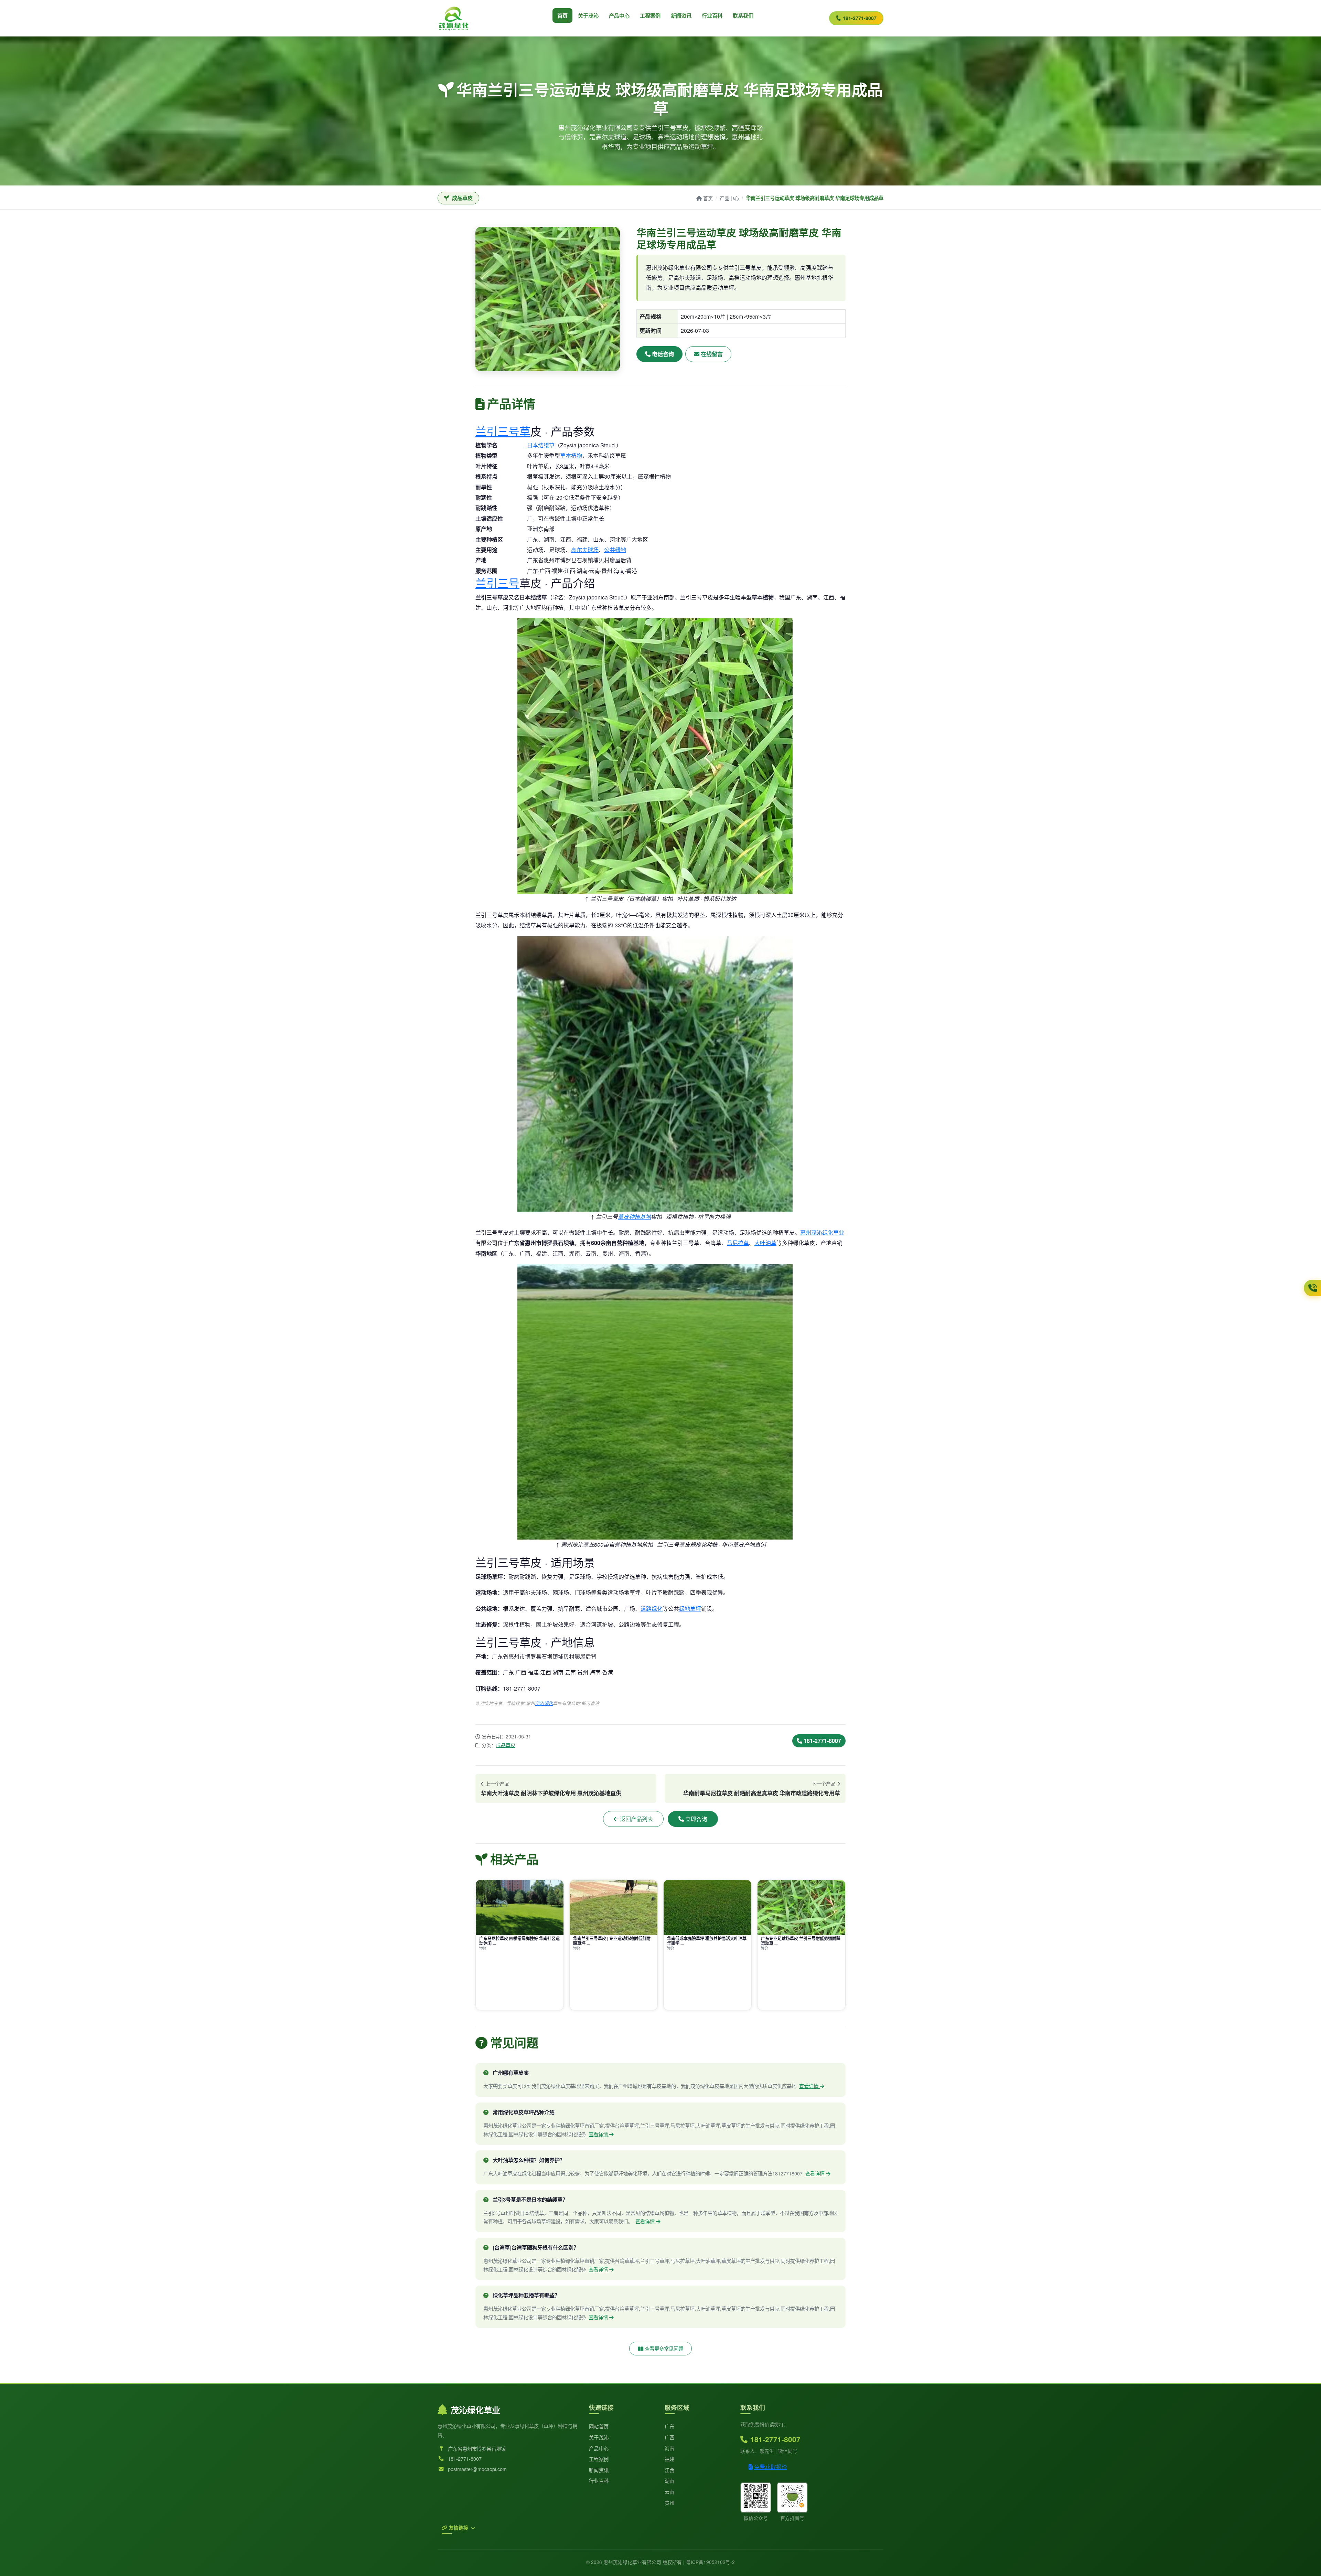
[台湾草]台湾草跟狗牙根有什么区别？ (536, 2247)
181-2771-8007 (860, 18)
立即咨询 (696, 1819)
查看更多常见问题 (664, 2348)
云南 (670, 2492)
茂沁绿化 (544, 1703)
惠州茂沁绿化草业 (822, 1232)
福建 (670, 2459)
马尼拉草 (738, 1243)
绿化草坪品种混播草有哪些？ (526, 2295)
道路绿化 (652, 1609)
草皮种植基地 (634, 1217)
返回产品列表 (636, 1819)
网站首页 (599, 2426)
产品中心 (619, 15)
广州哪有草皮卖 (511, 2073)
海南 (670, 2448)
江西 (670, 2470)
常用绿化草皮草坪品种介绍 (524, 2112)
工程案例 (650, 15)
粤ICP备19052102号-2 (710, 2562)
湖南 (670, 2481)
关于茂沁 (588, 15)
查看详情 (809, 2086)
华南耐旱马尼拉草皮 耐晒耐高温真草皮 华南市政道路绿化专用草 (762, 1793)
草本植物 (571, 455)
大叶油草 (765, 1243)
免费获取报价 (771, 2467)
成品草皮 (506, 1745)
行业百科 (712, 15)
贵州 (670, 2503)
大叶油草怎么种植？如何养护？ (529, 2160)
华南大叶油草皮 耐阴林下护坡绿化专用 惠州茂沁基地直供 (551, 1793)
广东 (670, 2426)
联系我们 (743, 15)
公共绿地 (615, 550)
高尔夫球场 (585, 550)
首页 (562, 15)
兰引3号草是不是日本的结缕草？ (530, 2200)
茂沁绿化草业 (475, 2410)
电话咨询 (663, 354)
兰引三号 (497, 583)
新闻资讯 (681, 15)
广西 (670, 2437)
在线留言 (712, 354)
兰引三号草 (503, 431)
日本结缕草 (541, 445)
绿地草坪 (690, 1609)
